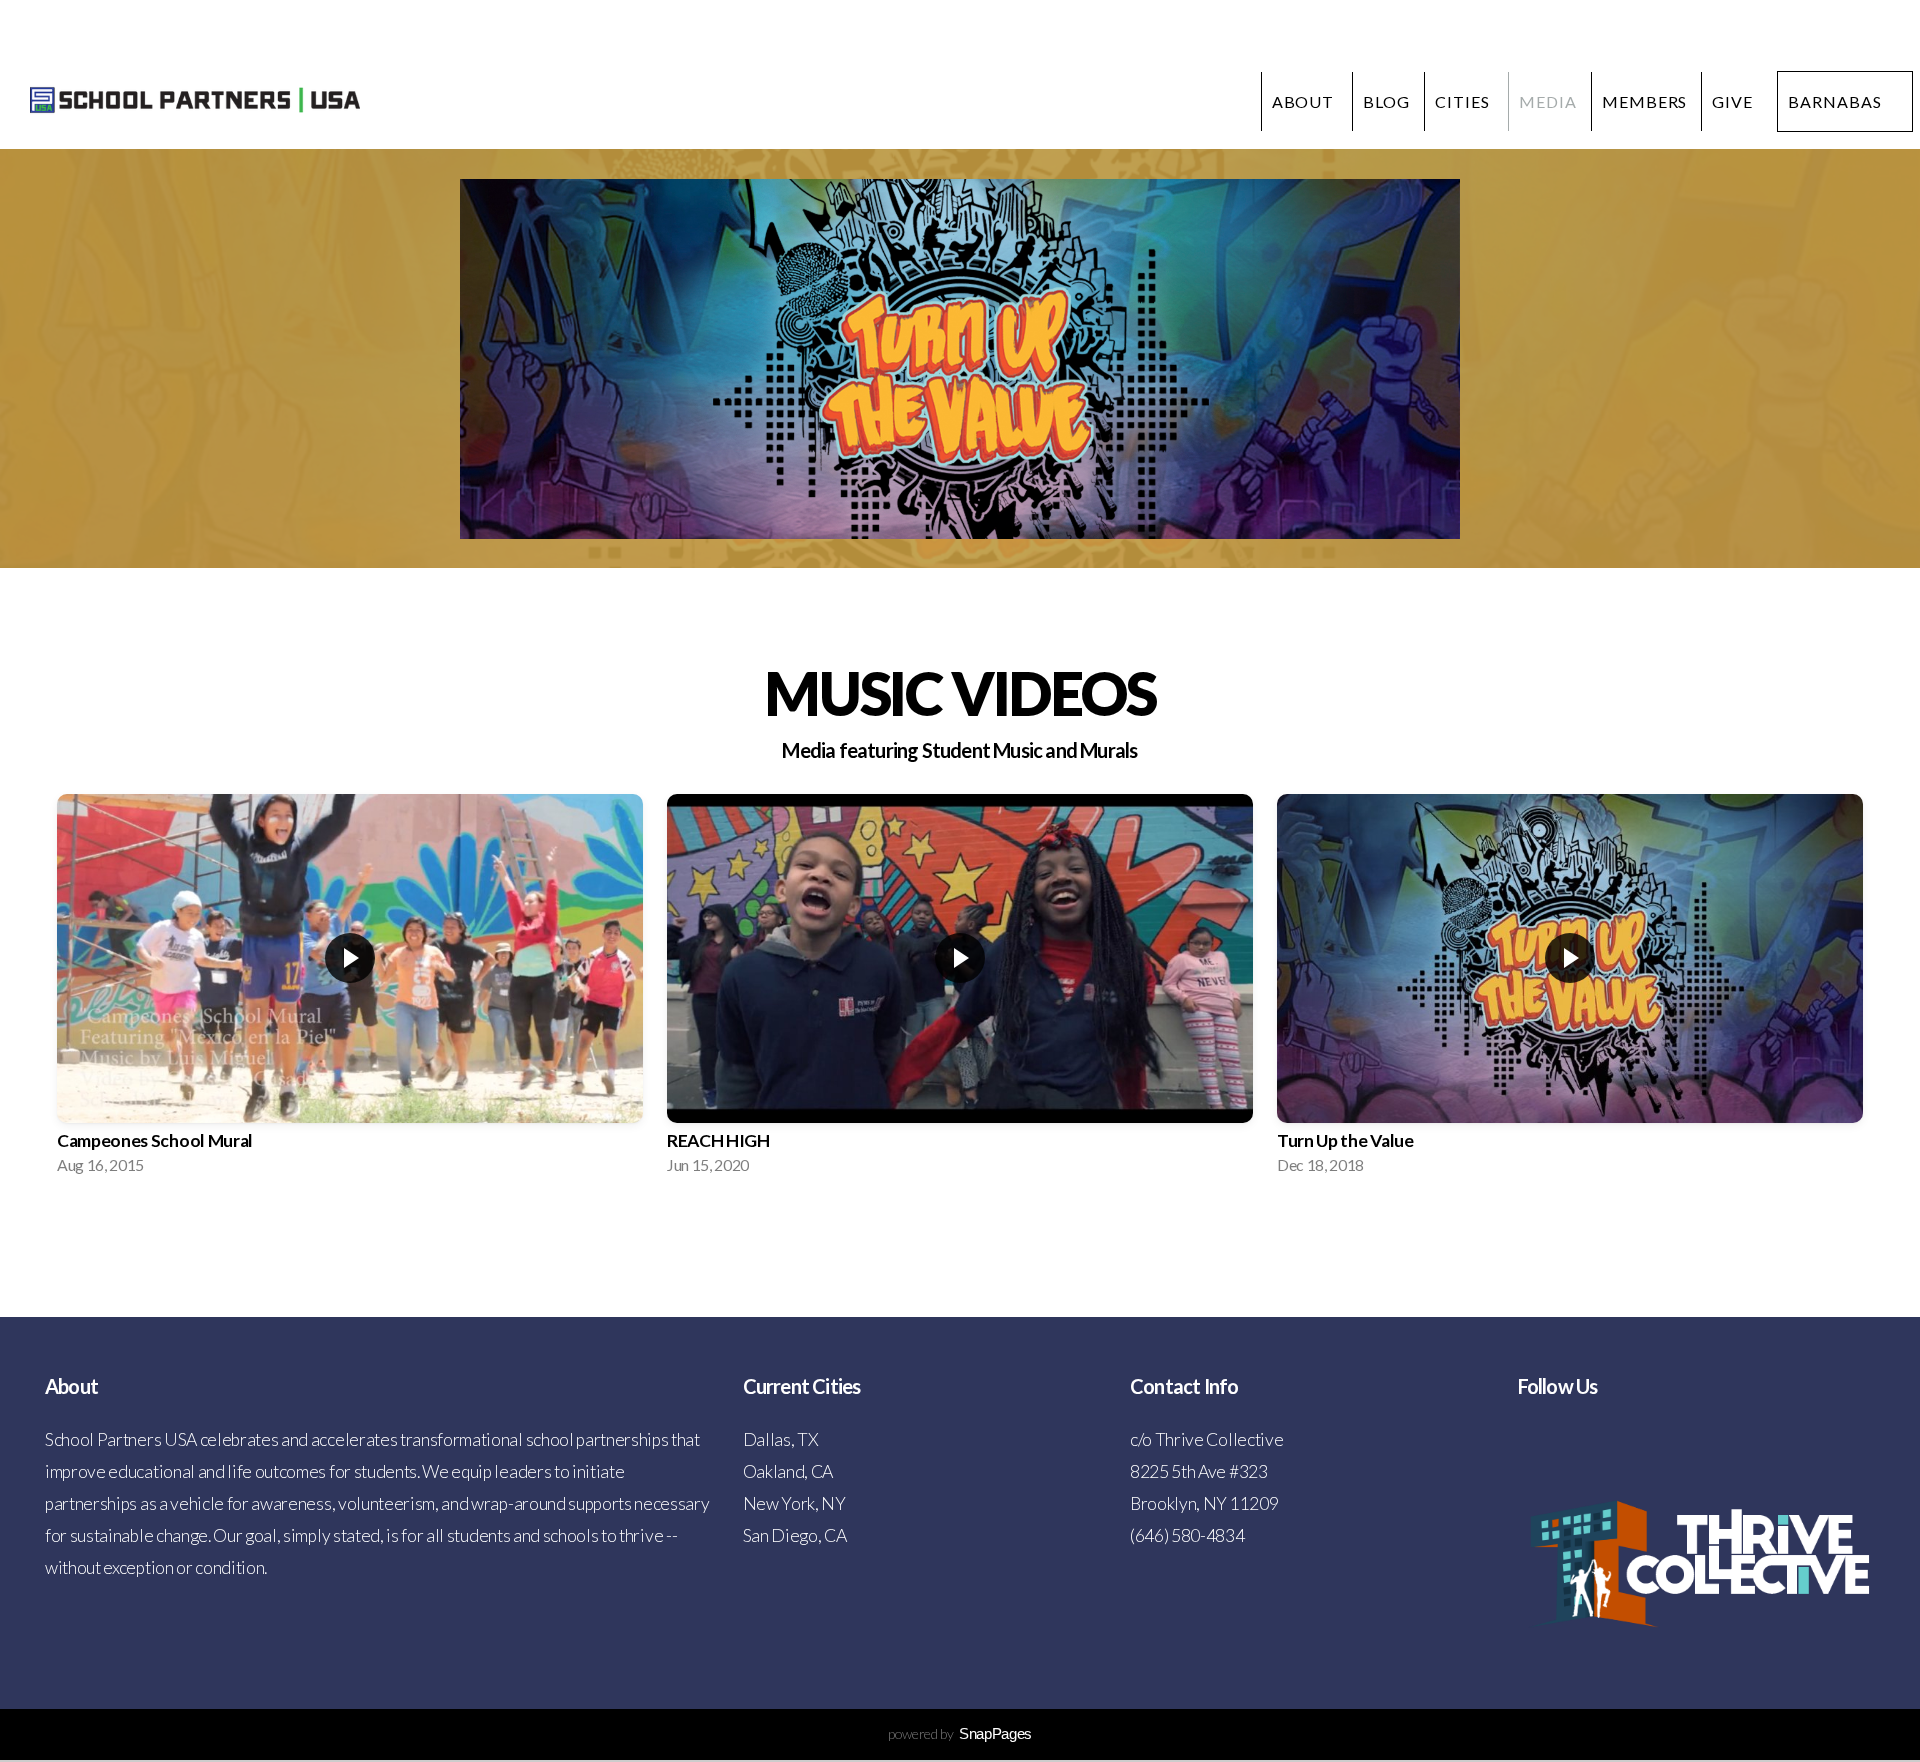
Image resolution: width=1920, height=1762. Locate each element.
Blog (1386, 101)
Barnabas (1835, 101)
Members (1645, 101)
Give (1732, 101)
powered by (960, 1733)
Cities (1464, 101)
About (1305, 101)
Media (1548, 101)
